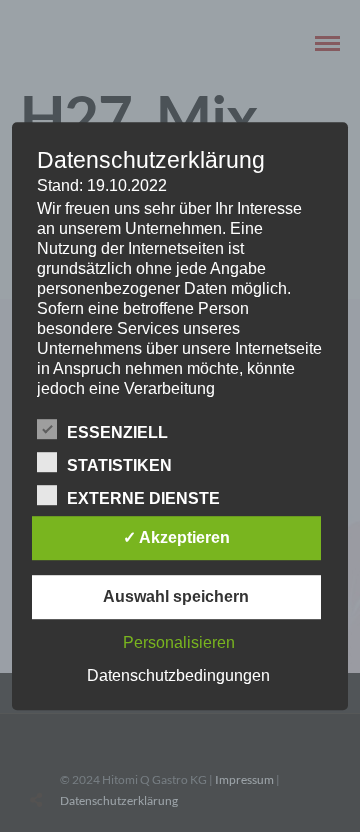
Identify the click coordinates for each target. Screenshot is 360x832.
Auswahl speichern (176, 596)
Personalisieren (179, 642)
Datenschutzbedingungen (178, 675)
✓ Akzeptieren (176, 537)
